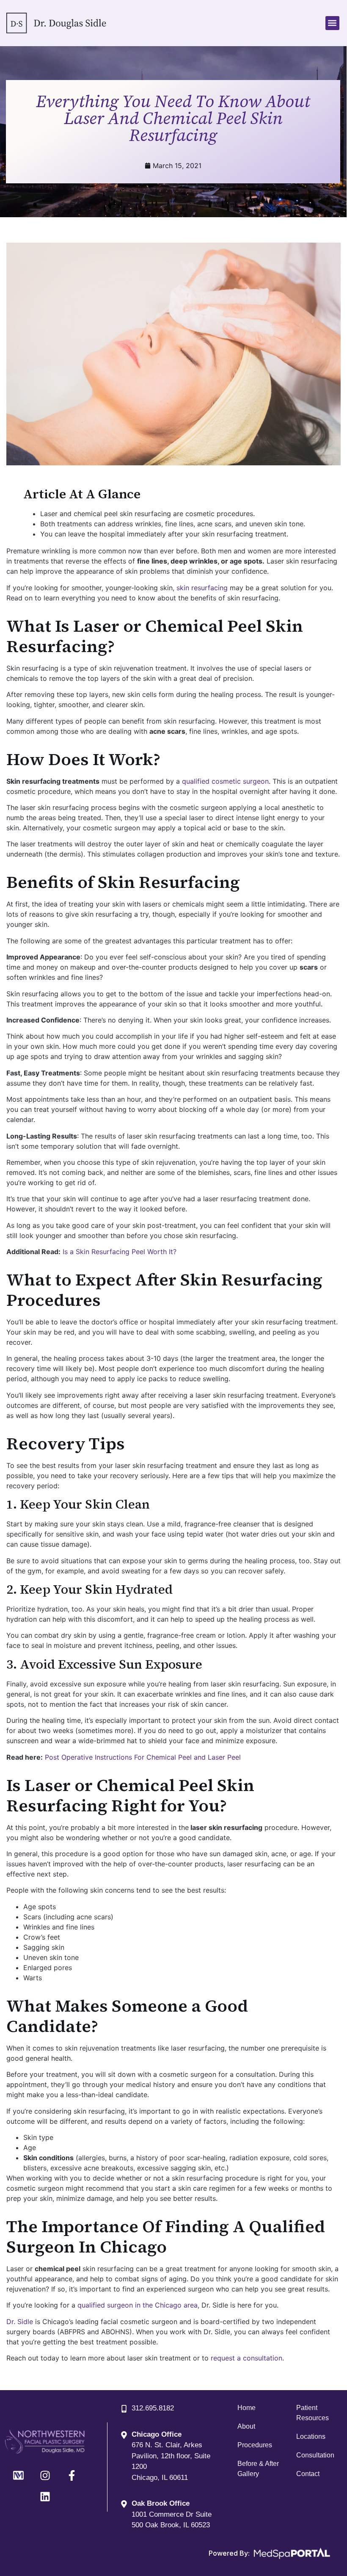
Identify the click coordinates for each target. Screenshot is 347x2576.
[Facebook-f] (72, 2476)
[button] (332, 23)
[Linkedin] (45, 2497)
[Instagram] (45, 2476)
